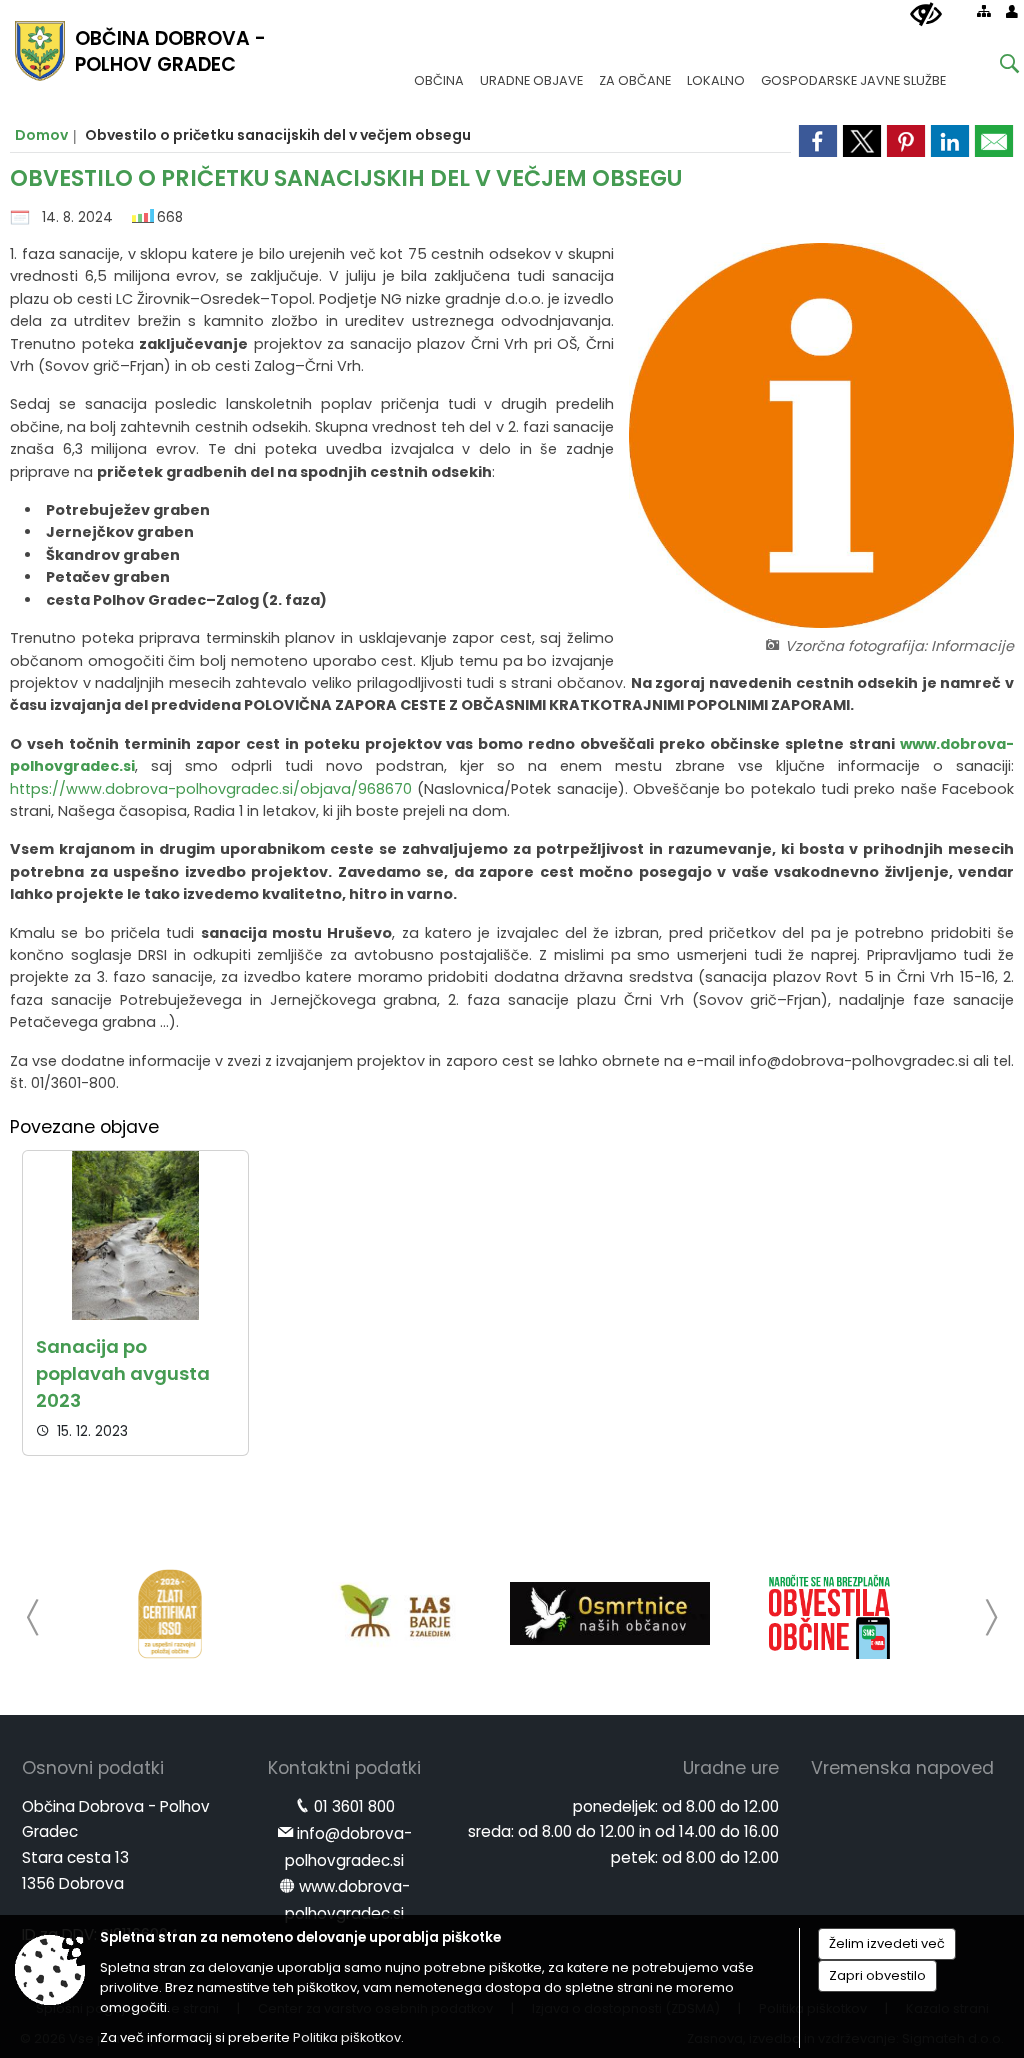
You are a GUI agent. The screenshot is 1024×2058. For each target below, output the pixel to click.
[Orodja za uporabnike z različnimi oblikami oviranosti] (926, 15)
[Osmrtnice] (610, 1614)
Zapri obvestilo (877, 1975)
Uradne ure (731, 1768)
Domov (41, 135)
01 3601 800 (354, 1806)
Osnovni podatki (93, 1768)
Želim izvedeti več (887, 1943)
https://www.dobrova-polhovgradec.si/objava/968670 (211, 789)
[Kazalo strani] (984, 11)
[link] (994, 141)
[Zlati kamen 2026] (170, 1614)
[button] (33, 1617)
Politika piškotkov (347, 2037)
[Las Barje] (389, 1614)
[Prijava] (1012, 11)
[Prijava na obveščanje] (830, 1614)
